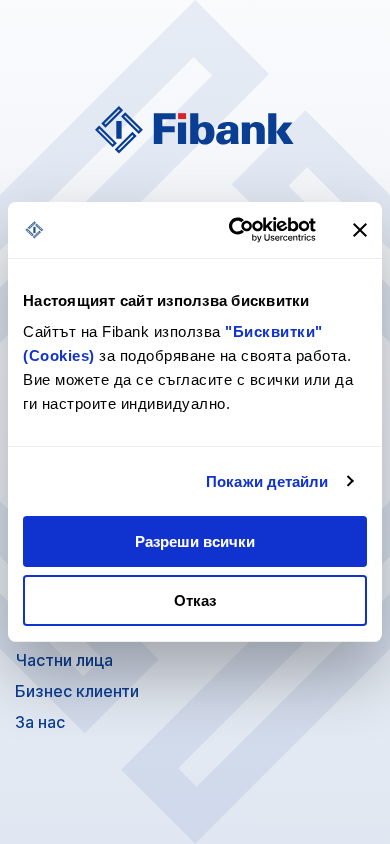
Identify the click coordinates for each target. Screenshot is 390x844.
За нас (40, 722)
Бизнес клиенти (77, 691)
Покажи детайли (267, 481)
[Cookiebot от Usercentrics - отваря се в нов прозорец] (236, 230)
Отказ (195, 600)
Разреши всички (195, 541)
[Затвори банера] (360, 230)
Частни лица (64, 660)
